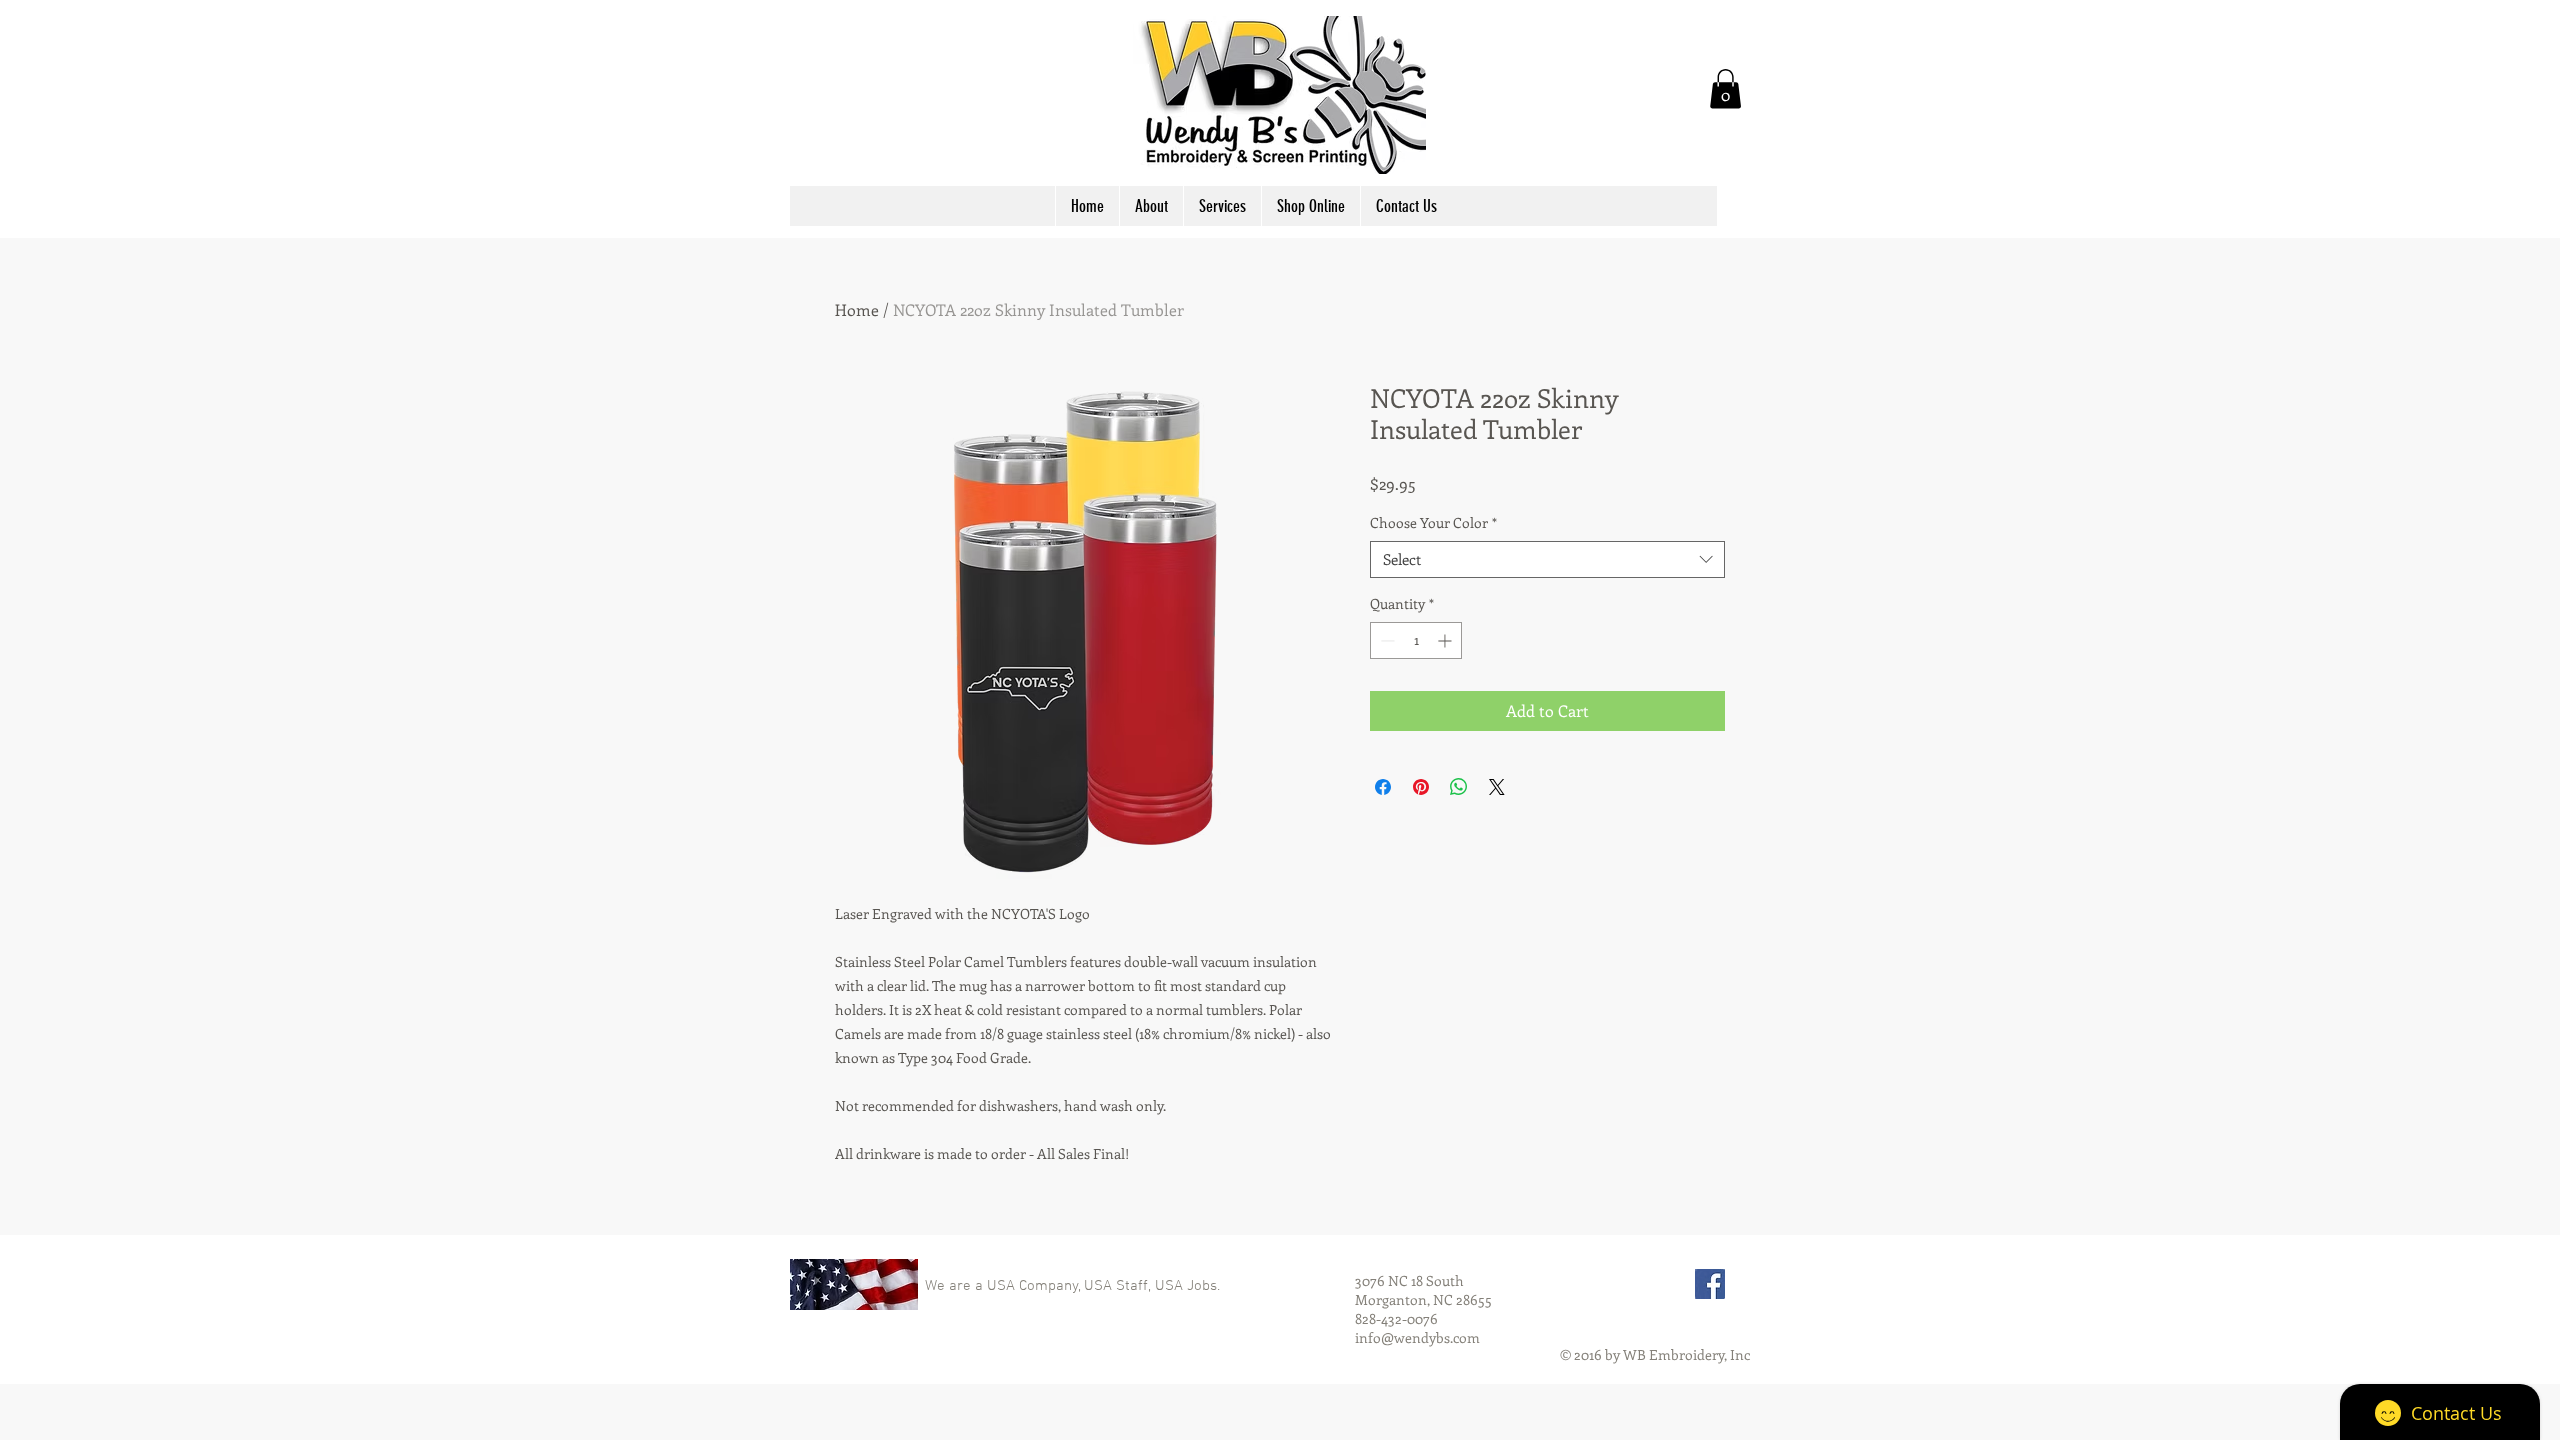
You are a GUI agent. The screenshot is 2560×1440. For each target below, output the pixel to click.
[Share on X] (1497, 787)
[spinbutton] (1416, 640)
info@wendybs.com (1417, 1337)
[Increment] (1446, 640)
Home (857, 309)
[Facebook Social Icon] (1710, 1284)
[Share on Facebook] (1383, 787)
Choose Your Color (1433, 523)
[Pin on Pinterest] (1421, 787)
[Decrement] (1385, 640)
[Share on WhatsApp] (1459, 787)
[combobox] (1547, 560)
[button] (1725, 88)
